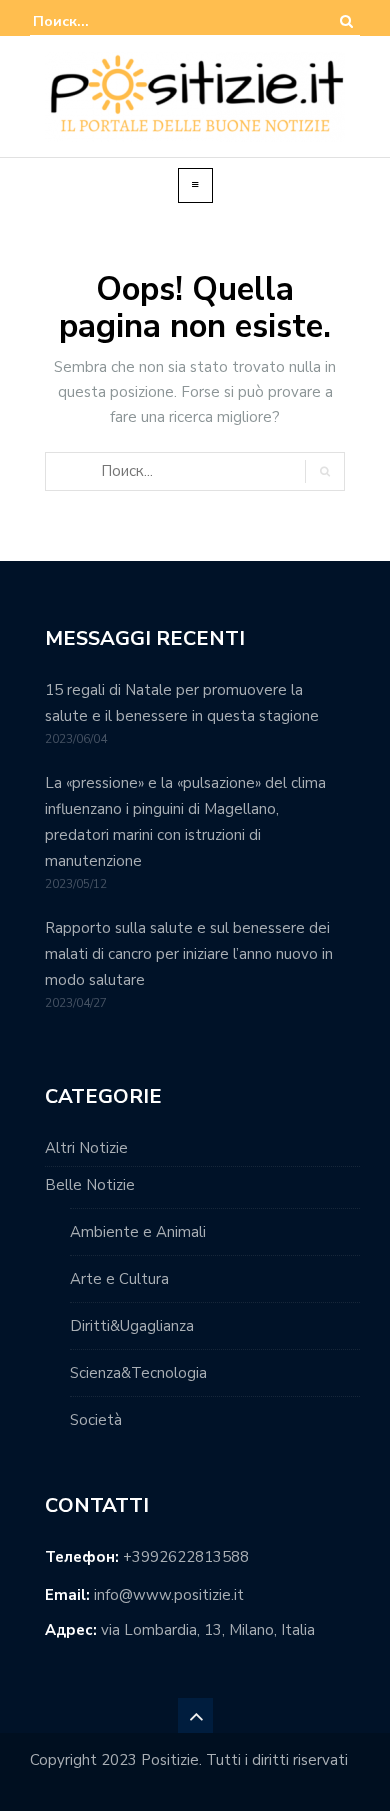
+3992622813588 (186, 1557)
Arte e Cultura (119, 1279)
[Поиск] (346, 21)
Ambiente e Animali (138, 1232)
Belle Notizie (90, 1185)
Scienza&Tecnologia (138, 1373)
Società (96, 1420)
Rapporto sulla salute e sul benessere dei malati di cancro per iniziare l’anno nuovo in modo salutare (189, 954)
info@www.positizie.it (169, 1595)
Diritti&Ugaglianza (132, 1326)
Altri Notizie (86, 1148)
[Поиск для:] (94, 21)
